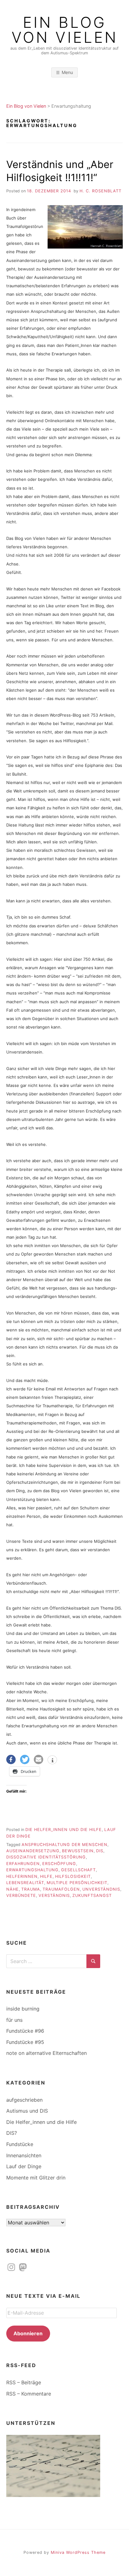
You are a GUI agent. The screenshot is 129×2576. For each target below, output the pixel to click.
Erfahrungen (23, 1864)
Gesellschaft (78, 1870)
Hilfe (46, 1876)
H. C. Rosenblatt (101, 191)
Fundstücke (20, 2144)
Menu (67, 72)
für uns (14, 2020)
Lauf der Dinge (24, 2166)
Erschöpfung (59, 1864)
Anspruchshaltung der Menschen (64, 1845)
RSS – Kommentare (29, 2394)
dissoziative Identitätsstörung (46, 1857)
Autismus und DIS (27, 2111)
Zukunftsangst (92, 1895)
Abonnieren (28, 2333)
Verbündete (21, 1895)
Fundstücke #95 (25, 2042)
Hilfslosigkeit (73, 1876)
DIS (100, 1851)
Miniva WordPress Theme (78, 2552)
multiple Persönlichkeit (77, 1883)
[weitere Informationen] (52, 1760)
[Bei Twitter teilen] (25, 1759)
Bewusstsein (78, 1851)
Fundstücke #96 (25, 2031)
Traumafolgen (61, 1889)
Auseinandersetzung (33, 1851)
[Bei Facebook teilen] (11, 1759)
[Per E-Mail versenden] (39, 1759)
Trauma (31, 1889)
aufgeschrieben (24, 2100)
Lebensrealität (25, 1883)
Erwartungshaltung (32, 1870)
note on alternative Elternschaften (46, 2053)
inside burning (23, 2009)
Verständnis (54, 1895)
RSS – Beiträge (24, 2382)
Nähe (13, 1889)
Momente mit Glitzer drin (36, 2178)
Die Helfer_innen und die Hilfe (64, 1830)
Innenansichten (24, 2155)
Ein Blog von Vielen (65, 30)
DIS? (12, 2133)
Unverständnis (101, 1889)
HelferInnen (22, 1876)
